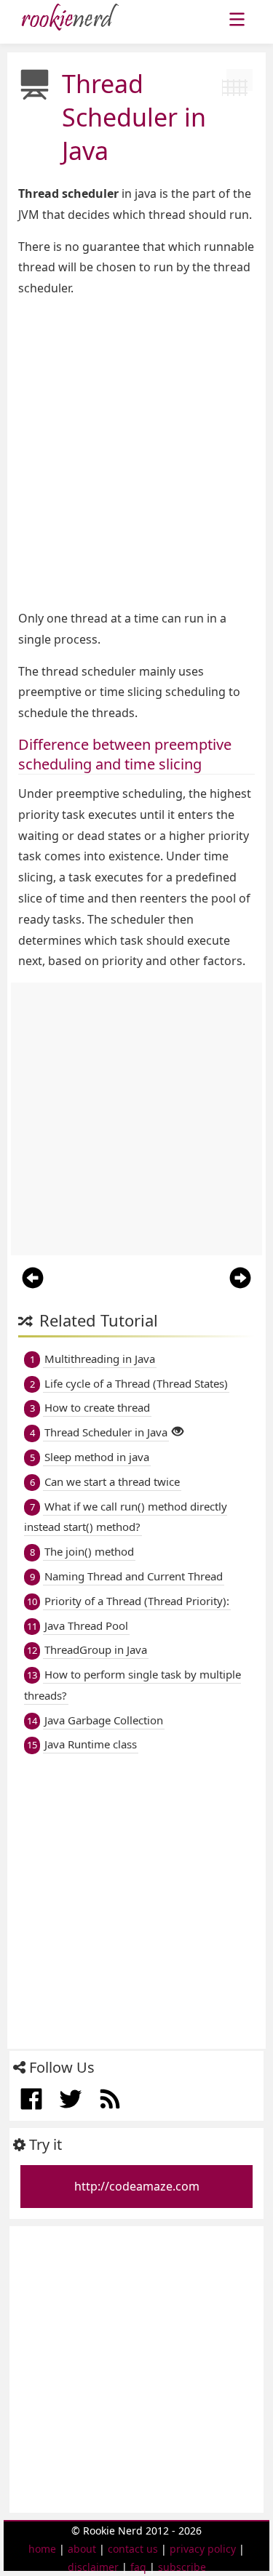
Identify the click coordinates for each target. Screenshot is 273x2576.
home (42, 2549)
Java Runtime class (91, 1744)
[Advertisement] (136, 453)
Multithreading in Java (100, 1359)
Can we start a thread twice (112, 1481)
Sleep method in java (97, 1457)
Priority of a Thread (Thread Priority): (137, 1601)
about (82, 2549)
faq (138, 2567)
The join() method (89, 1551)
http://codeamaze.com (137, 2186)
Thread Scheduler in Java (106, 1432)
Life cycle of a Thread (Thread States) (136, 1383)
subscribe (182, 2567)
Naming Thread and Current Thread (134, 1576)
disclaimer (93, 2567)
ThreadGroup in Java (96, 1649)
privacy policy (203, 2549)
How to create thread (97, 1407)
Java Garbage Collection (104, 1720)
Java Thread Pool (86, 1625)
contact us (133, 2549)
